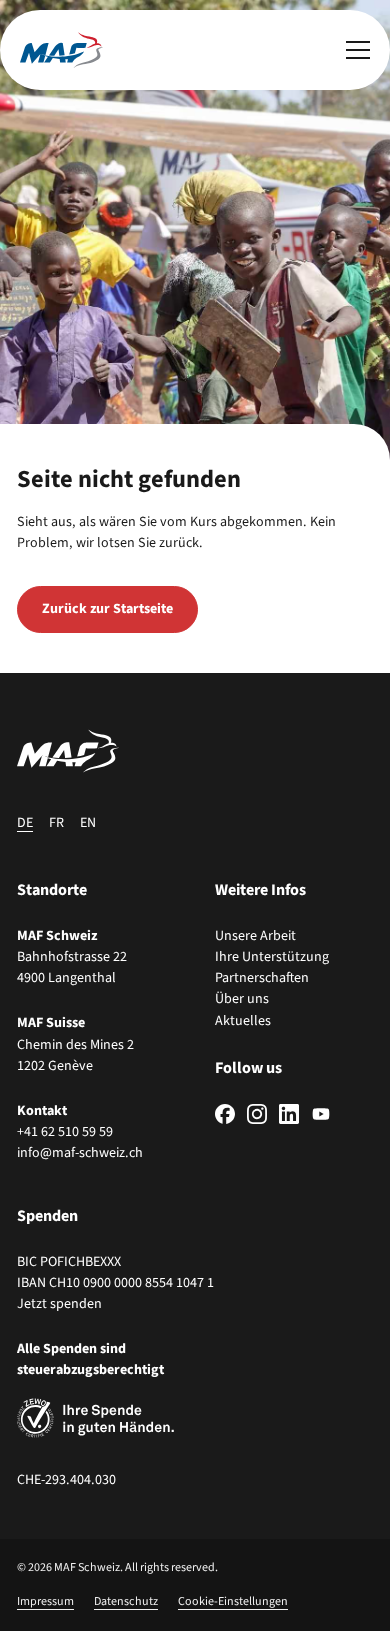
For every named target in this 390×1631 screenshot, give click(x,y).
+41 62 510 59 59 (65, 1132)
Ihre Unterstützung (272, 957)
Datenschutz (126, 1601)
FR (56, 823)
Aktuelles (243, 1021)
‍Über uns (242, 999)
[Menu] (358, 50)
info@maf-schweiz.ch (80, 1153)
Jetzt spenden (59, 1304)
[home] (61, 50)
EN (88, 823)
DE (25, 823)
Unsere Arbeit (255, 936)
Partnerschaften (262, 978)
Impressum (45, 1601)
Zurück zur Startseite (107, 609)
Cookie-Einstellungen (233, 1601)
